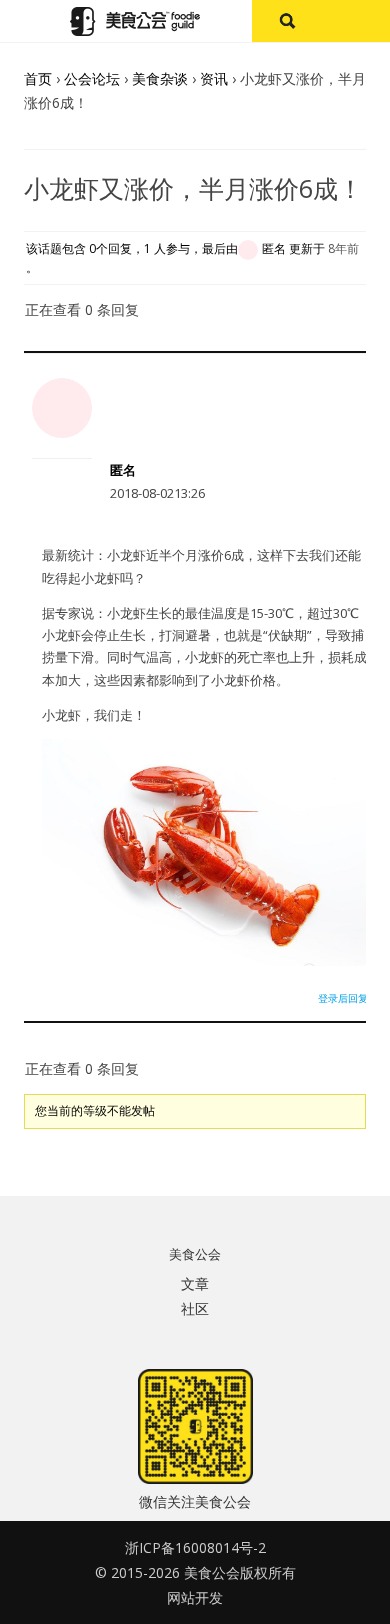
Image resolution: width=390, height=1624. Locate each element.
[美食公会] (135, 21)
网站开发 (195, 1597)
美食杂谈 (160, 78)
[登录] (355, 21)
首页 (38, 78)
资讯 (214, 78)
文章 (195, 1283)
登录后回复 (343, 998)
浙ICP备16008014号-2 (195, 1547)
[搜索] (286, 21)
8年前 (343, 248)
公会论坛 (92, 78)
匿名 (123, 470)
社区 (195, 1308)
